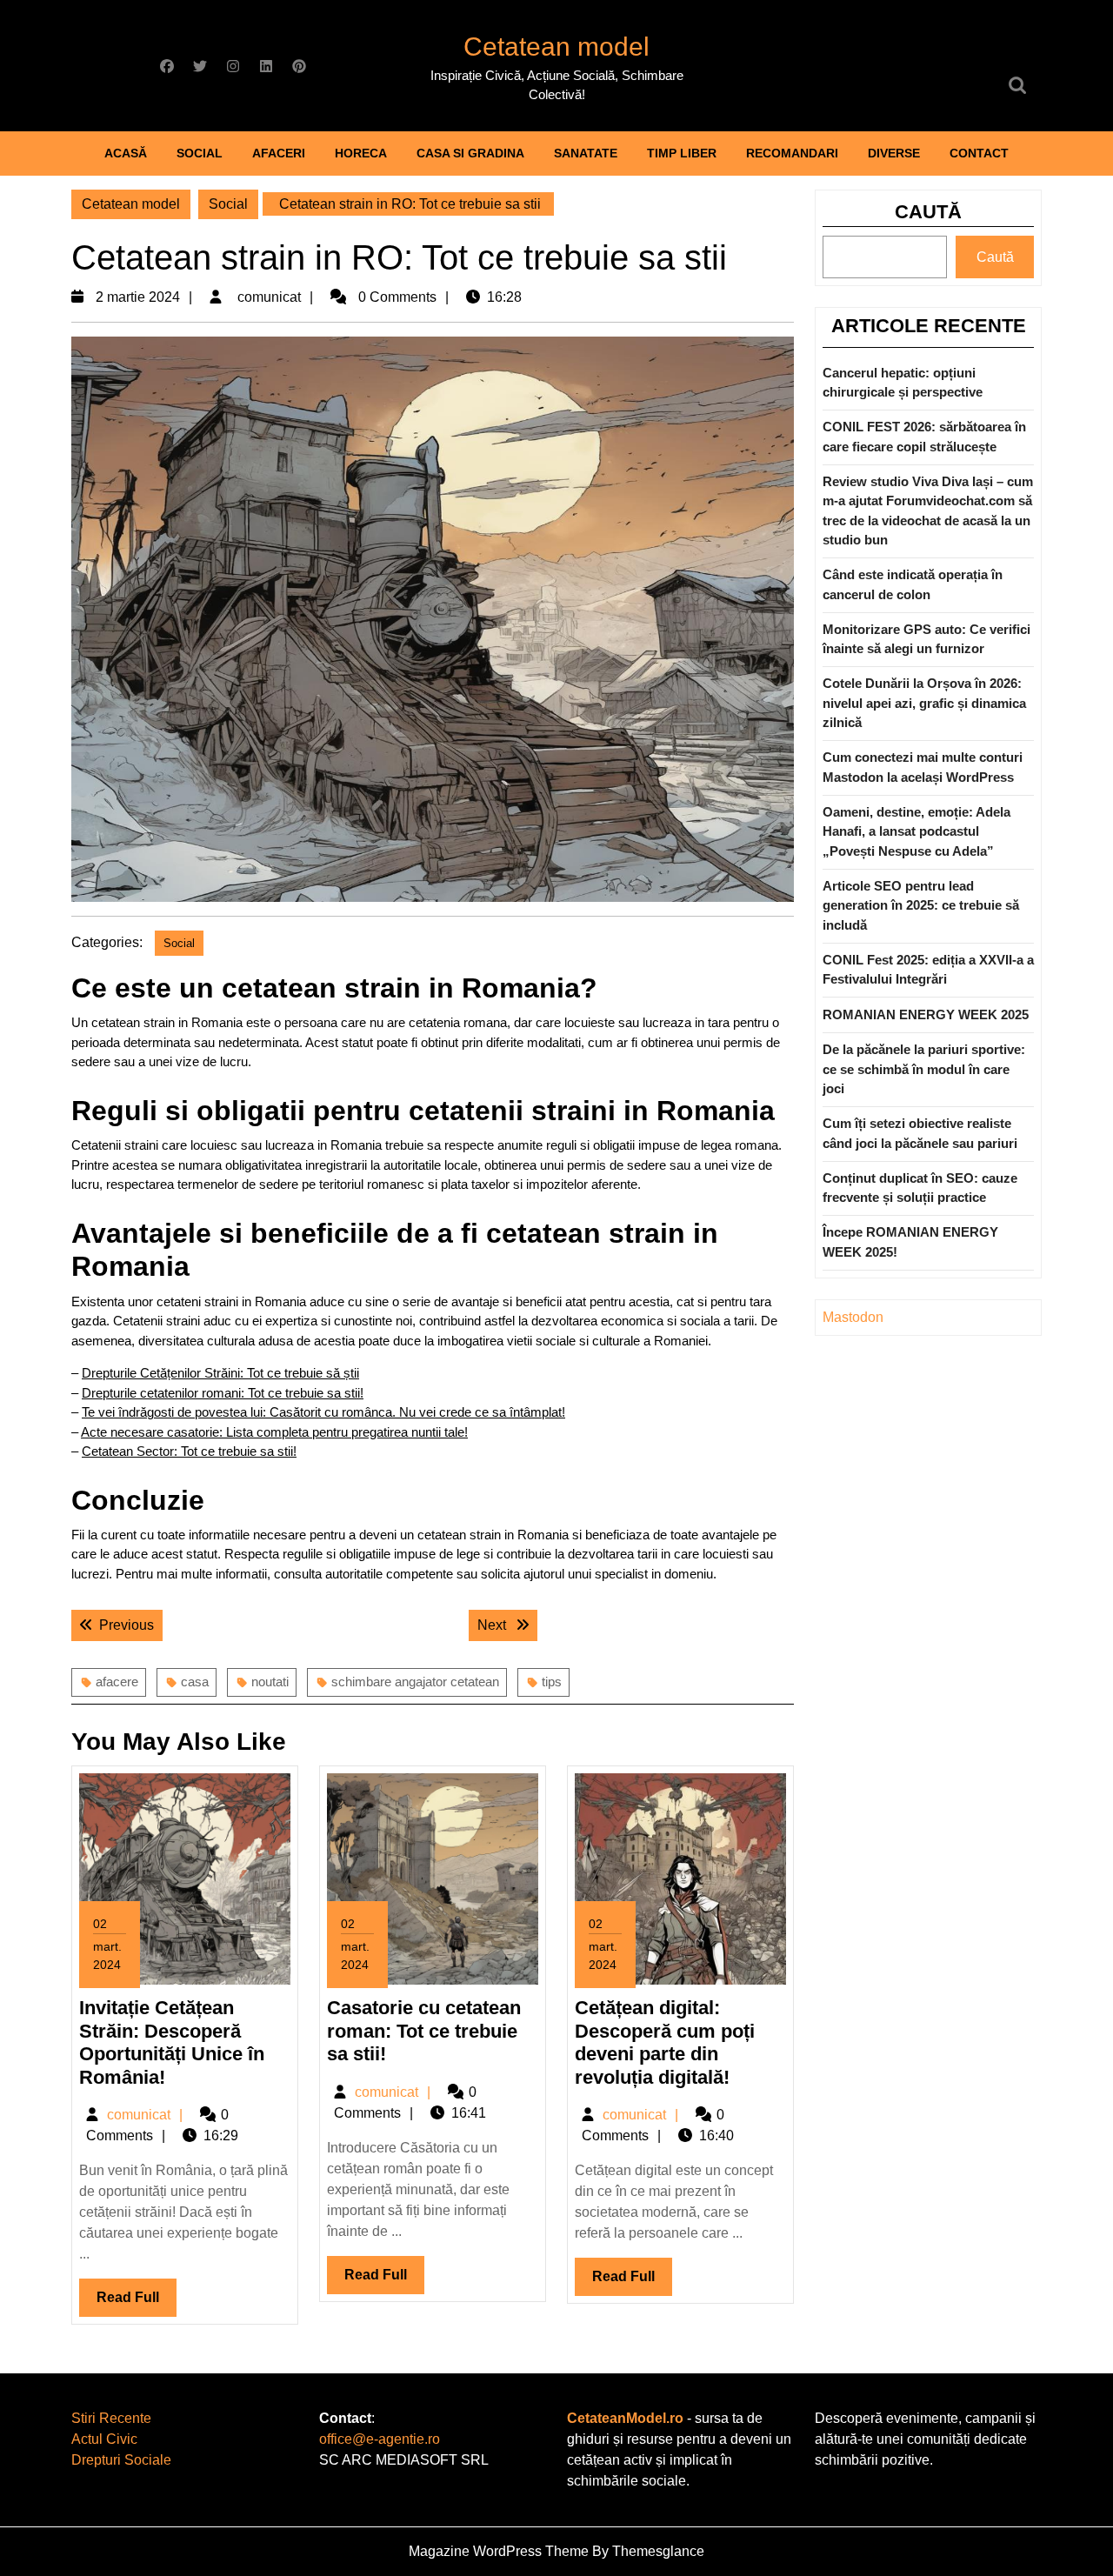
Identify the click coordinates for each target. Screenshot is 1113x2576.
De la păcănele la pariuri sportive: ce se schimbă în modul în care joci (924, 1069)
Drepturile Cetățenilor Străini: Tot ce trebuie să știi (220, 1373)
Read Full (137, 2303)
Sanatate (586, 153)
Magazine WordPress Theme (499, 2551)
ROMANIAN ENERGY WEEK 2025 (926, 1014)
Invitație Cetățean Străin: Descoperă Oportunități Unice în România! (172, 2042)
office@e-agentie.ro (380, 2439)
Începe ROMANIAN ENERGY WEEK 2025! (910, 1242)
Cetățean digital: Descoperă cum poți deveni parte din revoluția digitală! (665, 2042)
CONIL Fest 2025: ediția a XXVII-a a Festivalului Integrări (928, 970)
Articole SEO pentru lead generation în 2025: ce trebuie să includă (921, 905)
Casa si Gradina (470, 153)
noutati (270, 1682)
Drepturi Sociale (121, 2460)
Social (200, 153)
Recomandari (792, 153)
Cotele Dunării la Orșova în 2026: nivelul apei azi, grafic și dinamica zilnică (924, 703)
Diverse (894, 153)
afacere (117, 1682)
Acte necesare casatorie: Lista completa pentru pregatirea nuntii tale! (274, 1432)
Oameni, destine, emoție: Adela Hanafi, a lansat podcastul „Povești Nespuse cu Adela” (916, 831)
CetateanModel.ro (625, 2418)
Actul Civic (104, 2439)
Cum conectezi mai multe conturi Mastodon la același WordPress (923, 767)
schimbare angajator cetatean (415, 1682)
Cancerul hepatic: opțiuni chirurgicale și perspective (903, 383)
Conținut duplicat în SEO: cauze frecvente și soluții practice (920, 1188)
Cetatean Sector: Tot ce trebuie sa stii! (189, 1451)
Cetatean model (556, 47)
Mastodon (853, 1317)
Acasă (126, 153)
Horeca (361, 153)
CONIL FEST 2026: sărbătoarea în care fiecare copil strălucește (924, 437)
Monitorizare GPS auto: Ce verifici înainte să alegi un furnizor (926, 639)
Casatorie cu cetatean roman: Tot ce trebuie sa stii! (424, 2031)
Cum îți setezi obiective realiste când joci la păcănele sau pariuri (920, 1133)
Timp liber (682, 153)
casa (195, 1682)
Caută (928, 212)
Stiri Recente (111, 2418)
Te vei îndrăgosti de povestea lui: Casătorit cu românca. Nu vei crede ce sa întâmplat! (323, 1412)
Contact (979, 153)
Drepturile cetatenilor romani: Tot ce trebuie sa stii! (223, 1393)
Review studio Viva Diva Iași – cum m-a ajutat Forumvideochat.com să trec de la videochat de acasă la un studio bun (928, 511)
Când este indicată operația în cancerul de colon (913, 584)
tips (552, 1682)
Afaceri (279, 153)
